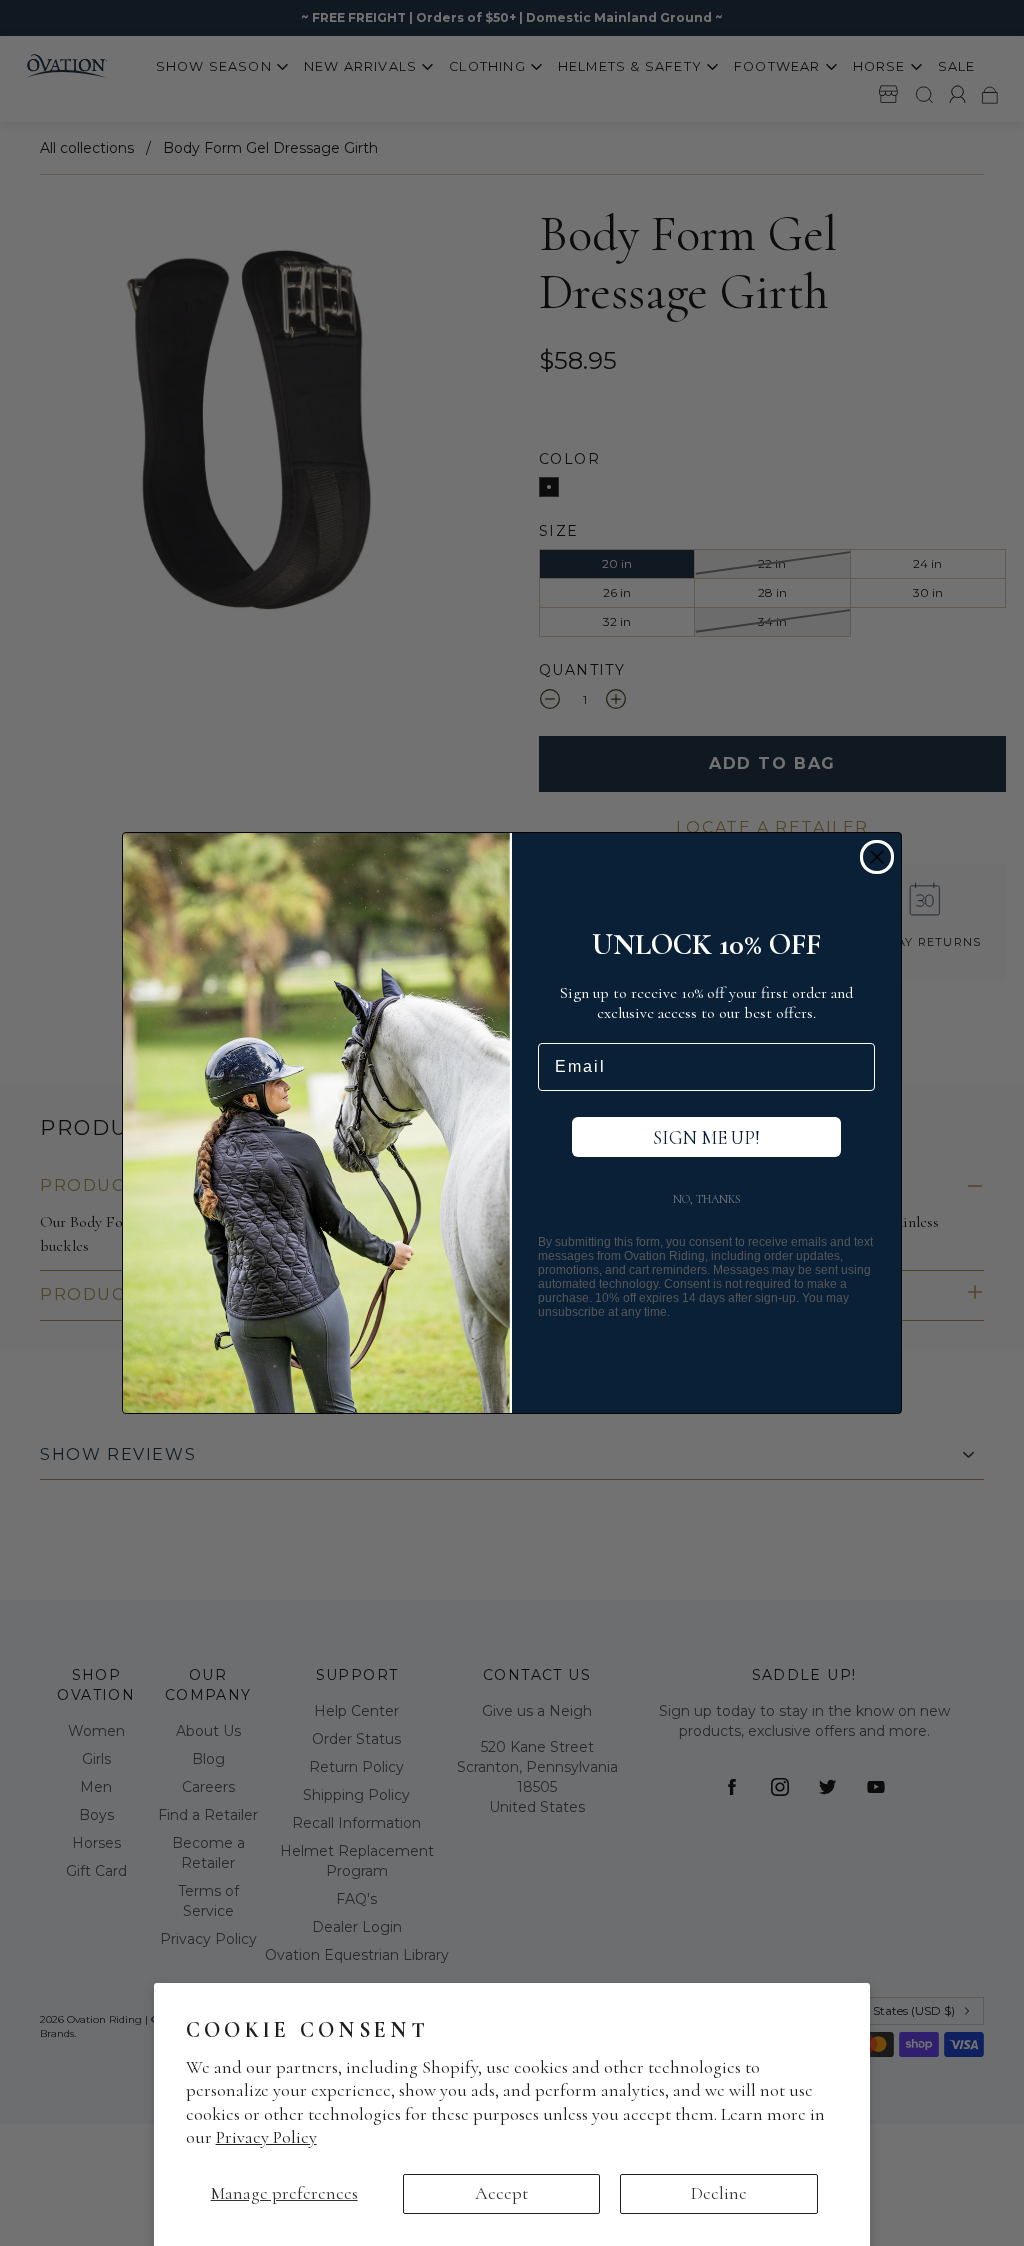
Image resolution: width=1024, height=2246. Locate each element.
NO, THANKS (707, 1199)
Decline (719, 2193)
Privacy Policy (266, 2137)
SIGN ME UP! (706, 1137)
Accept (501, 2193)
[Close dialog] (877, 857)
